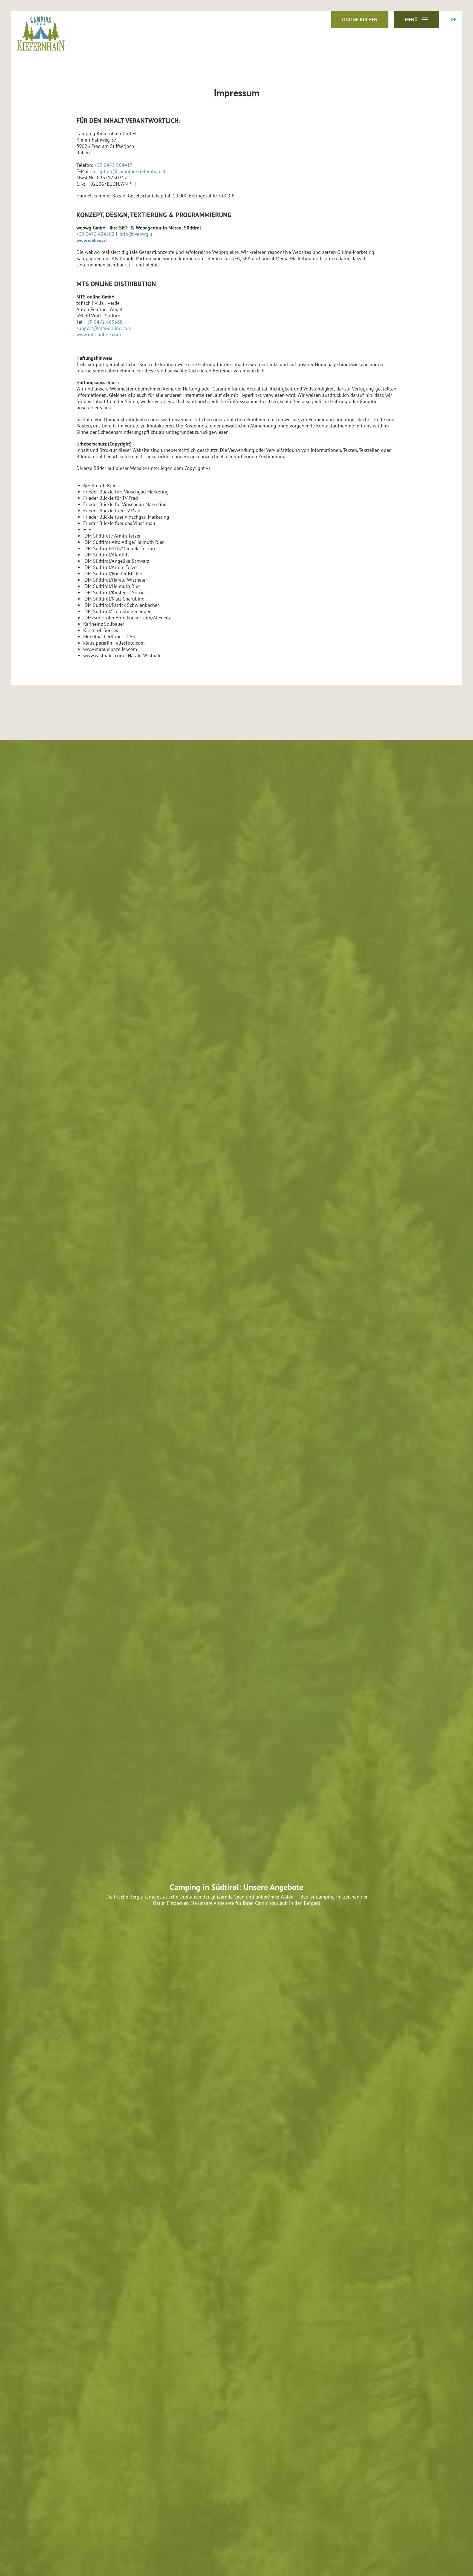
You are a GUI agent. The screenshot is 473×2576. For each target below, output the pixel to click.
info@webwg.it (136, 234)
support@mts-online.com (104, 328)
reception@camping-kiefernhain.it (129, 171)
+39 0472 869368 (104, 322)
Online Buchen (360, 20)
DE (453, 20)
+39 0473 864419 (113, 165)
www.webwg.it (92, 240)
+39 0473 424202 (95, 234)
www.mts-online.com (99, 334)
